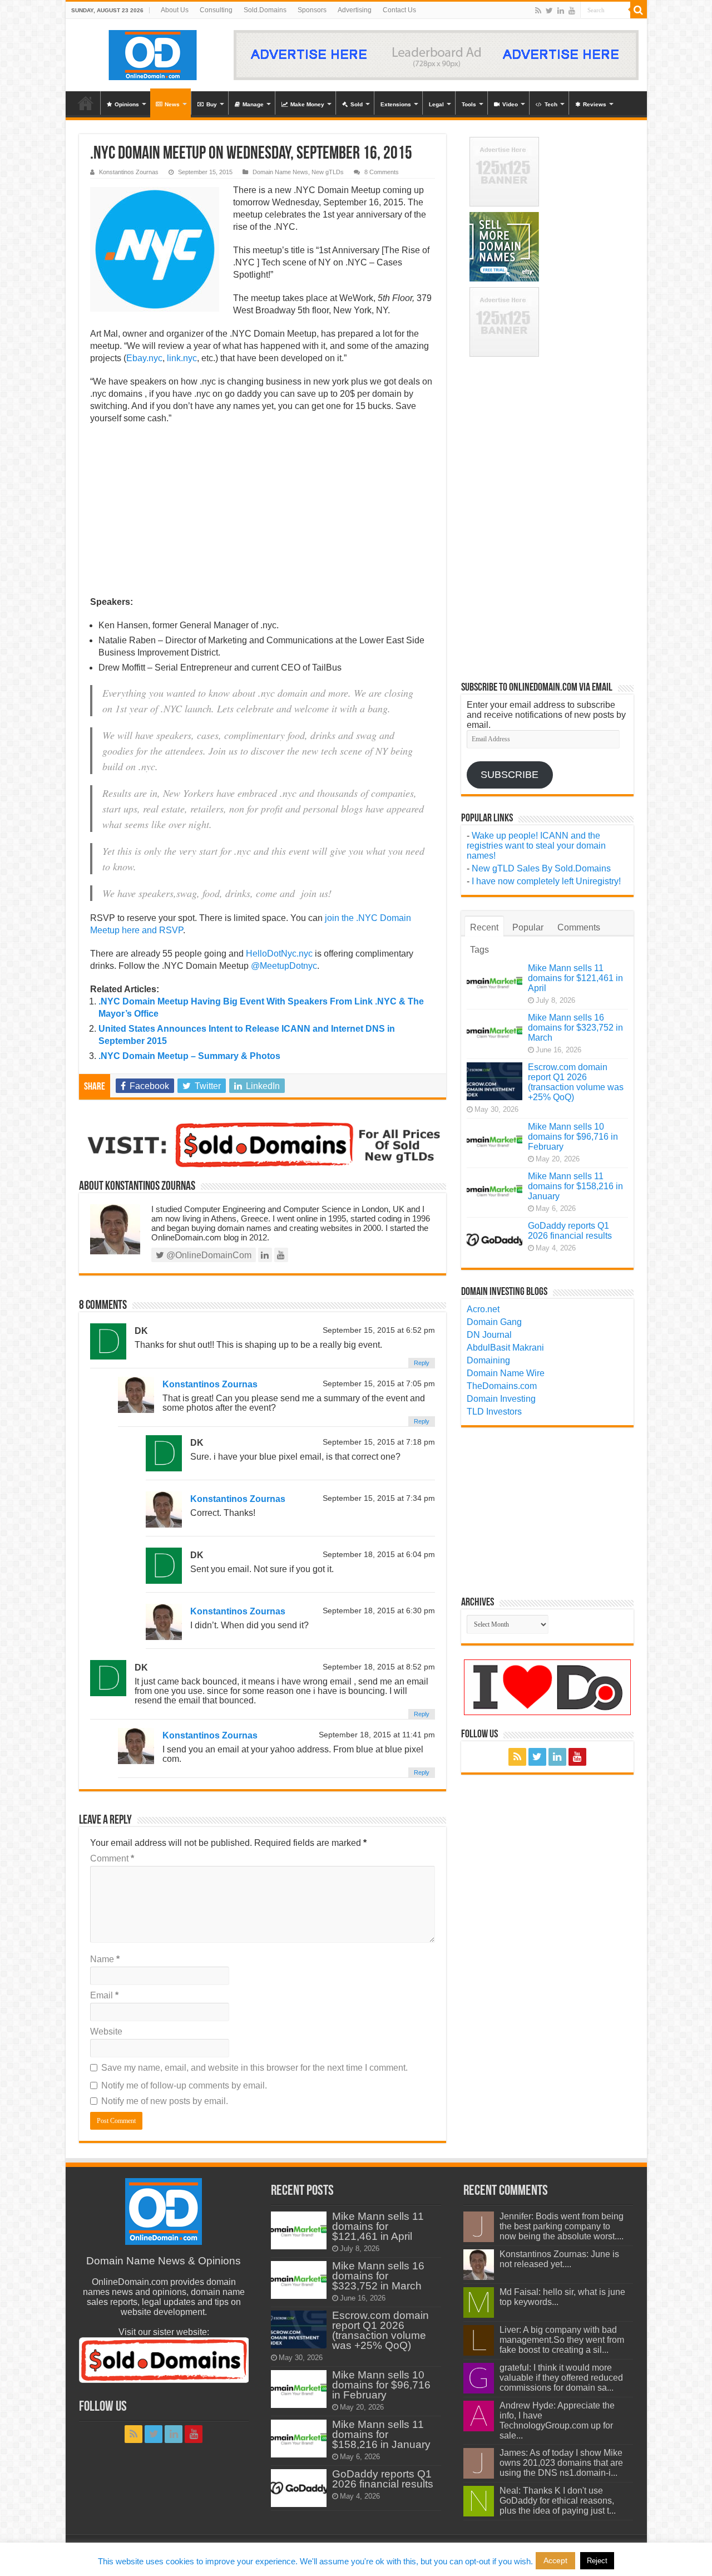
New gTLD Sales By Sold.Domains (541, 868)
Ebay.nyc (144, 358)
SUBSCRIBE (510, 775)
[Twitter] (549, 11)
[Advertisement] (263, 514)
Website (106, 2031)
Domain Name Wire (506, 1373)
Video (510, 104)
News (172, 104)
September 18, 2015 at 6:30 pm (379, 1611)
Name (105, 1959)
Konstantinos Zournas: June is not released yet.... (559, 2259)
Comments (579, 927)
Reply (422, 1363)
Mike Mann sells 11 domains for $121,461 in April (575, 978)
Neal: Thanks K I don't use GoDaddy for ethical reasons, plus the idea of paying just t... (558, 2501)
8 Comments (382, 172)
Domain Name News (280, 172)
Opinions (127, 104)
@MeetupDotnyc (284, 966)
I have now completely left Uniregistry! (546, 881)
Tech (551, 104)
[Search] (639, 10)
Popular (528, 927)
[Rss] (538, 11)
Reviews (595, 104)
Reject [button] (597, 2561)
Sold (357, 104)
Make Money (307, 104)
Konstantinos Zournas (129, 172)
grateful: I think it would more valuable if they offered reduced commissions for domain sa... (561, 2378)
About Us (175, 10)
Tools (469, 104)
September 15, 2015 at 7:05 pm (379, 1384)
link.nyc (182, 358)
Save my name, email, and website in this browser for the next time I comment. (254, 2068)
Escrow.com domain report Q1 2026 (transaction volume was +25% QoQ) (576, 1082)
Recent (484, 927)
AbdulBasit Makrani (505, 1348)
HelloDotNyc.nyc (279, 954)
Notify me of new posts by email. (165, 2101)
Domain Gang (494, 1322)
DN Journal (489, 1335)
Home (86, 103)
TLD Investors (494, 1412)
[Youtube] (572, 11)
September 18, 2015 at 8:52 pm (379, 1667)
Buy (212, 104)
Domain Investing (501, 1399)
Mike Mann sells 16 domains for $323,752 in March (575, 1028)
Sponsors (312, 10)
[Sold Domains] (263, 1144)
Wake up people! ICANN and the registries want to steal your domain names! (536, 846)
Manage (253, 104)
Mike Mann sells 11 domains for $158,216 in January (575, 1186)
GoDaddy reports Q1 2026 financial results (570, 1231)
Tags (479, 950)
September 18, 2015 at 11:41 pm (377, 1735)
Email (104, 1995)
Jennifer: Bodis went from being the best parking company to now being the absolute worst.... (562, 2226)
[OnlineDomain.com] (153, 53)
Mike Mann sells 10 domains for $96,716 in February (573, 1137)
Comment (112, 1858)
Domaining (488, 1360)
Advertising (355, 10)
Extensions (396, 104)
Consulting (216, 10)
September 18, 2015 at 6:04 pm (379, 1555)
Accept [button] (555, 2560)
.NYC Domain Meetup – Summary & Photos (189, 1056)
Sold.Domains (265, 10)
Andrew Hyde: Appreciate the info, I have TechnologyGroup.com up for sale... (557, 2420)
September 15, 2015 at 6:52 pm (379, 1330)
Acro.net (483, 1309)
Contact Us (399, 10)
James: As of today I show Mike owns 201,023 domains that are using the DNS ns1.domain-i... (561, 2463)
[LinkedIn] (561, 11)
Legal (436, 104)
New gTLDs (328, 172)
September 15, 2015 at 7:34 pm (379, 1498)
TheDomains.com (502, 1386)
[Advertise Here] (436, 54)
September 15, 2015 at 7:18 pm (379, 1442)
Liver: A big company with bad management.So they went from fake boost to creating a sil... (562, 2340)
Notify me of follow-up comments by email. (184, 2085)
